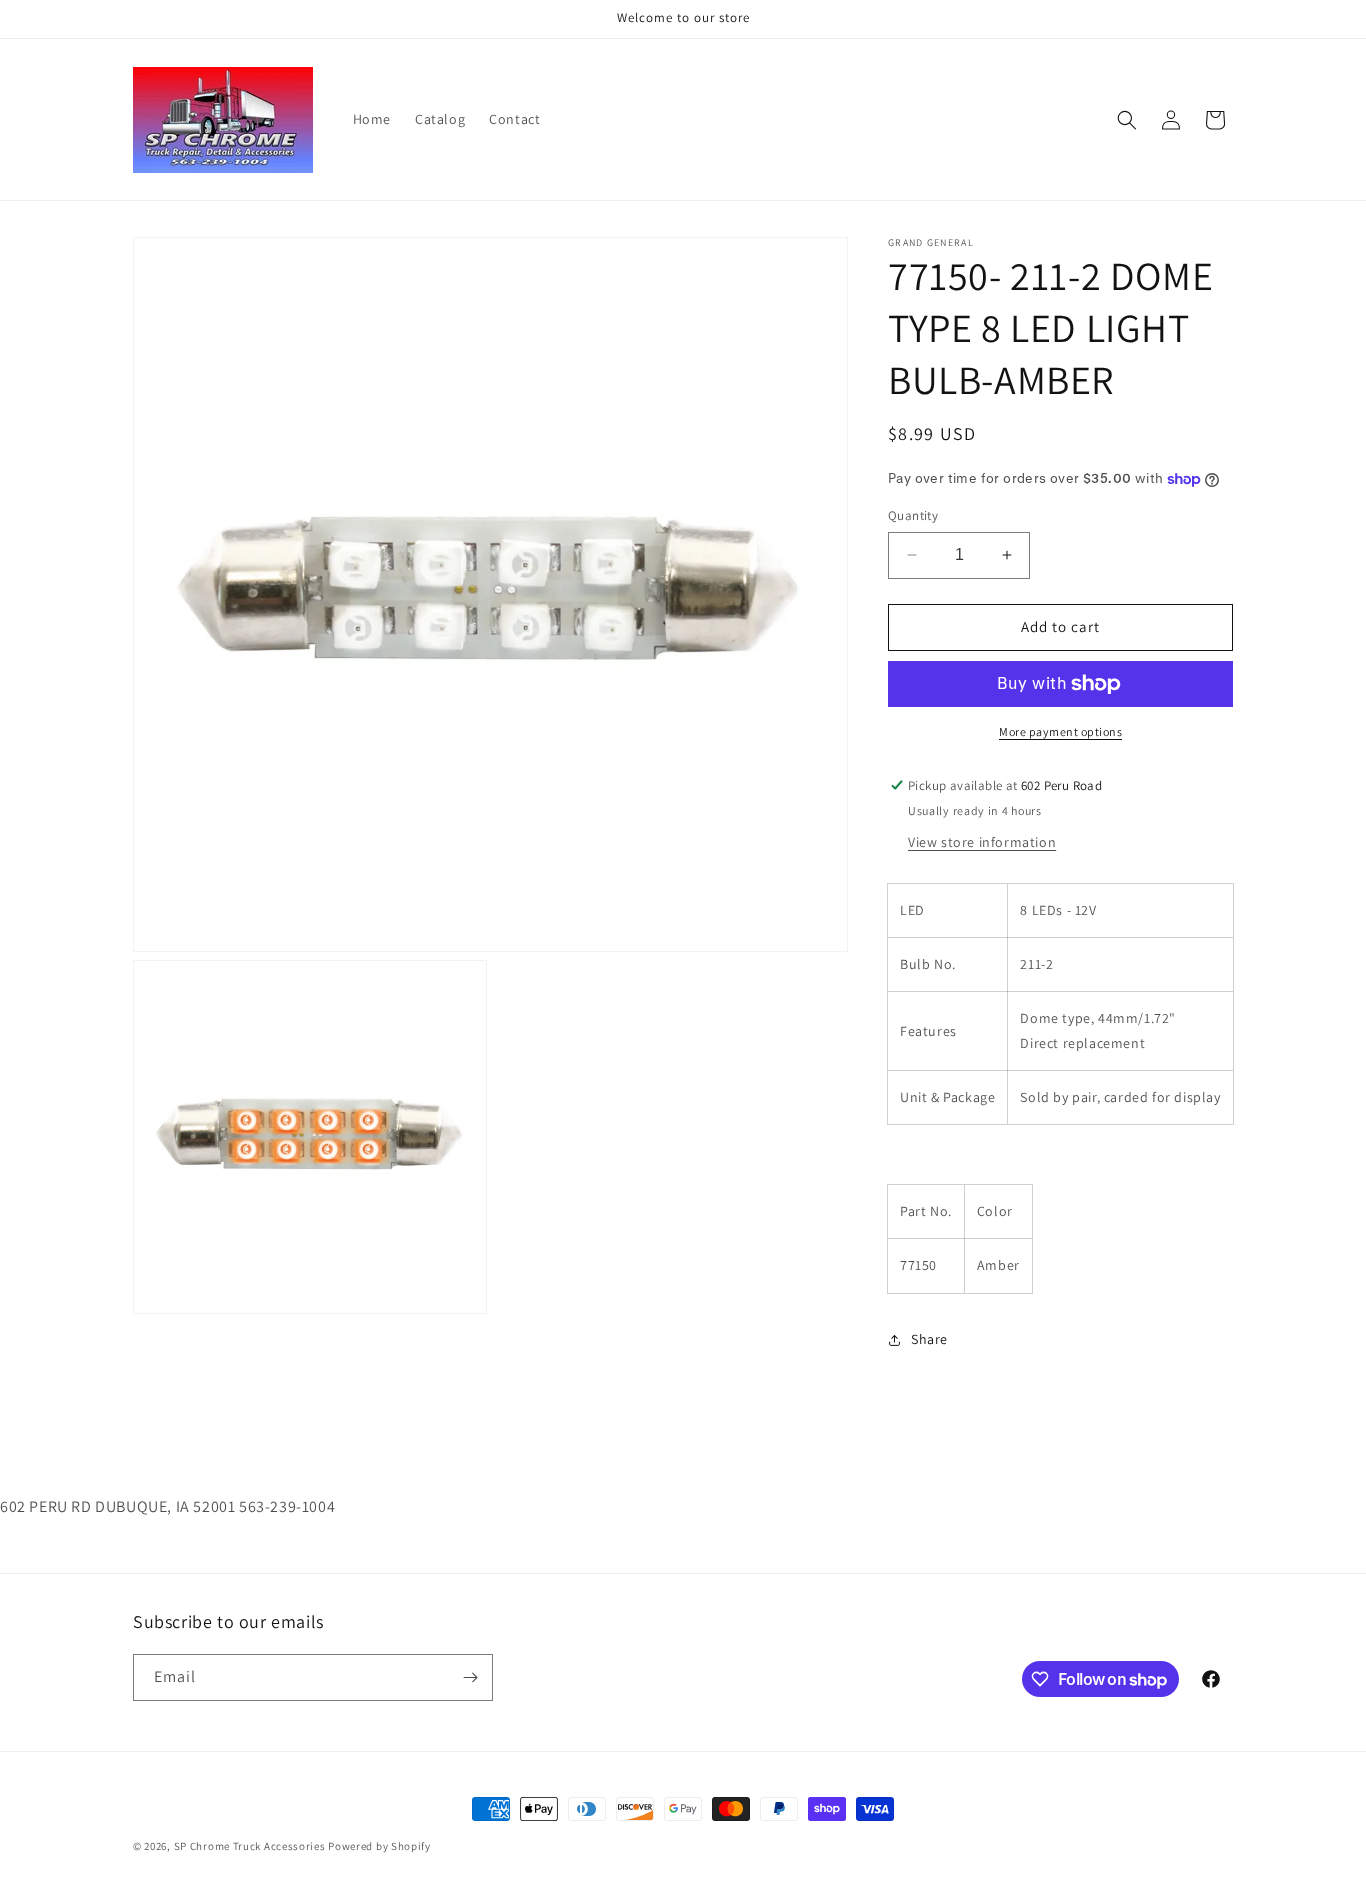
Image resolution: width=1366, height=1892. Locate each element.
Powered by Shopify (379, 1846)
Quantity (913, 515)
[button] (1127, 120)
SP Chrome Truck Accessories (251, 1846)
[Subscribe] (470, 1677)
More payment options (1060, 731)
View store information (982, 842)
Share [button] (929, 1339)
